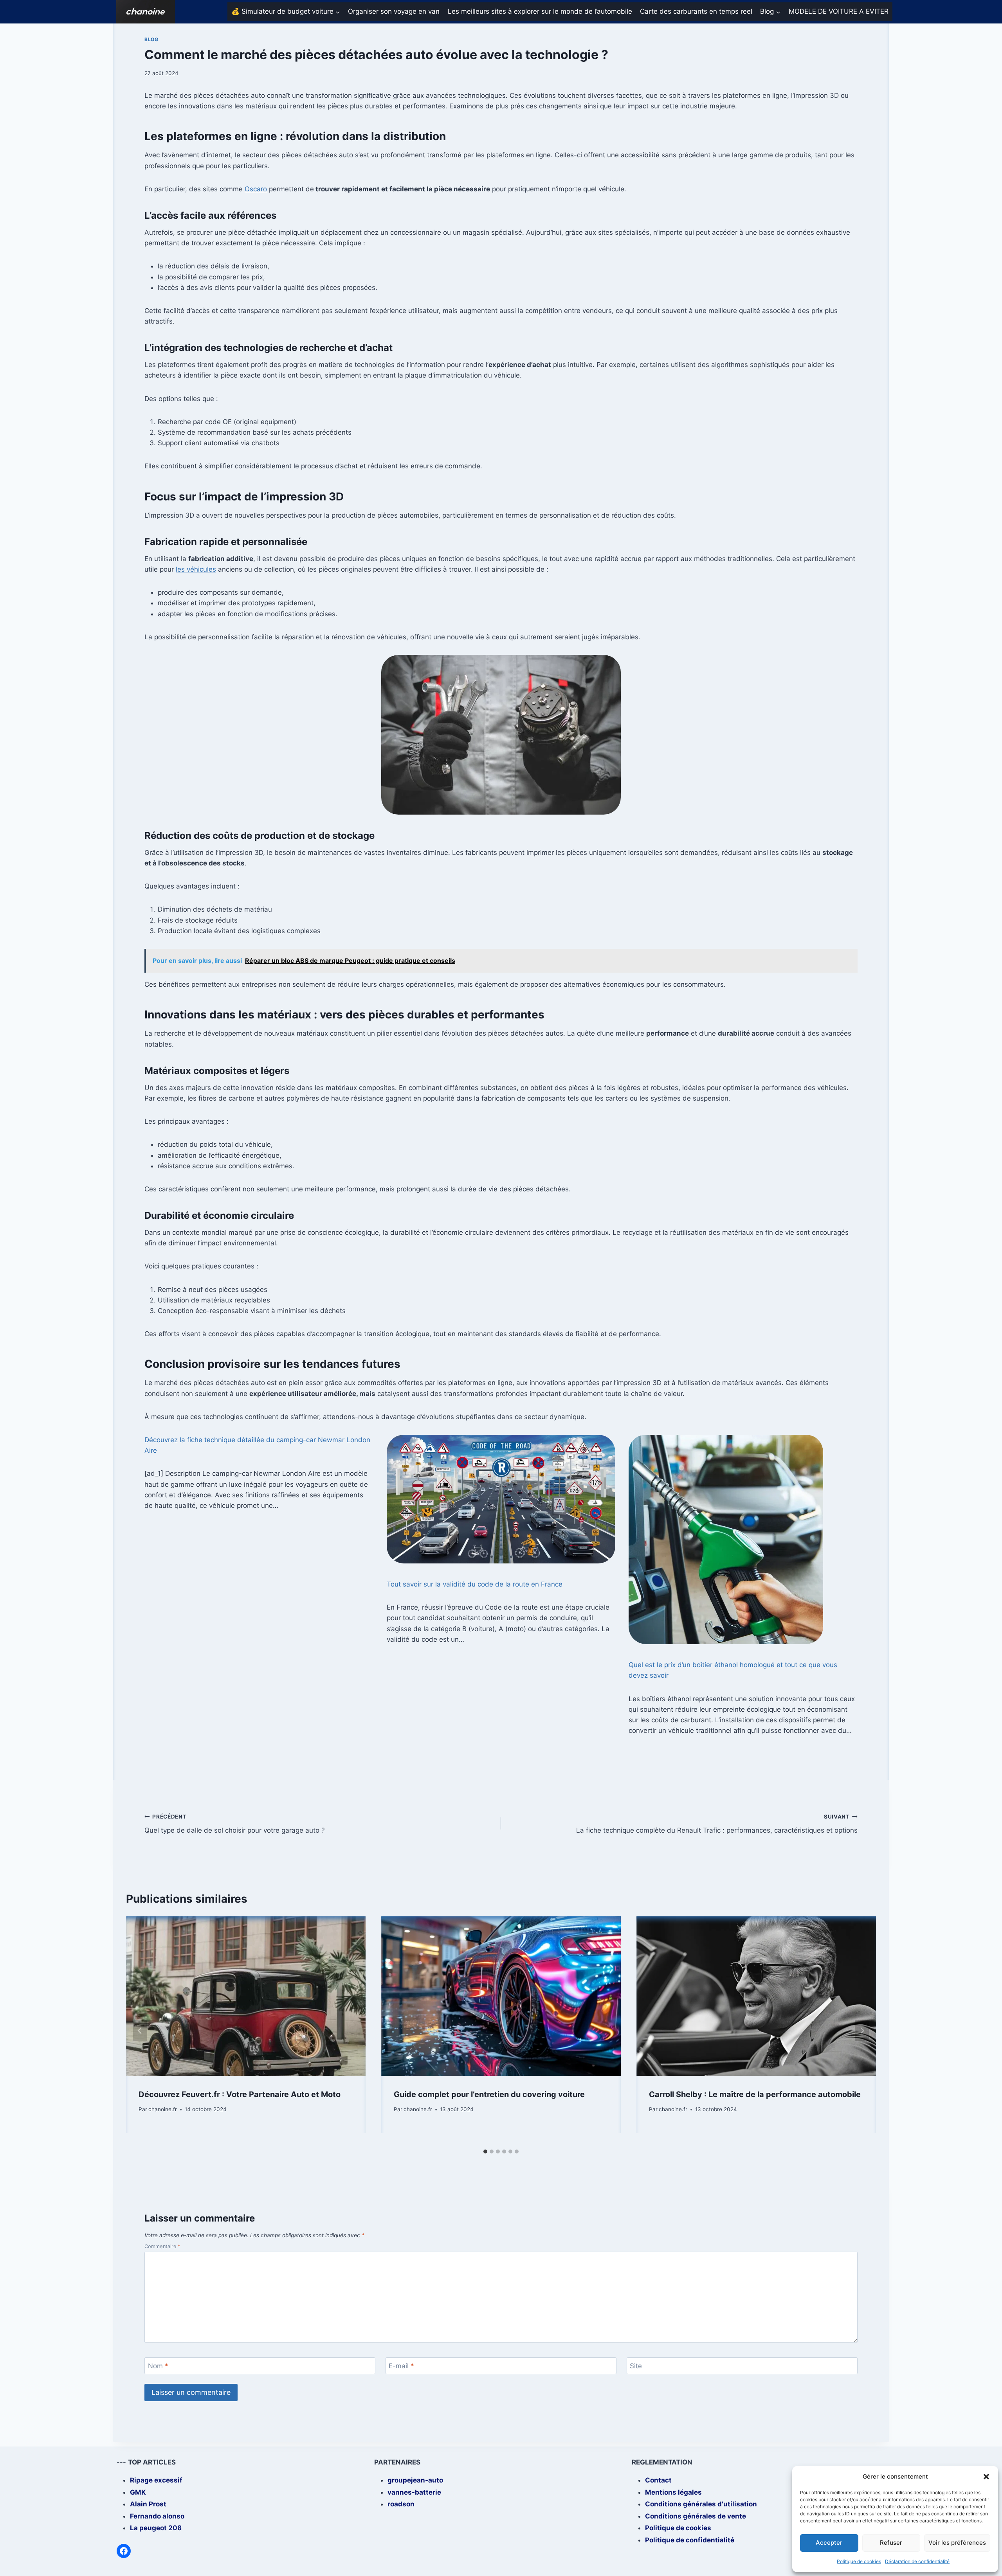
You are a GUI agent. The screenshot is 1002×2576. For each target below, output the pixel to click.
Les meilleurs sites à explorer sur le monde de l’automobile (540, 11)
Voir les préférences (957, 2543)
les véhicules (196, 569)
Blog (151, 39)
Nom (158, 2366)
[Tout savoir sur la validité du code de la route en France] (501, 1499)
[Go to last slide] (140, 2031)
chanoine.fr (163, 2109)
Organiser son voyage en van (394, 11)
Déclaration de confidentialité (917, 2561)
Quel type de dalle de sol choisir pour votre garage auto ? (235, 1824)
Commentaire (162, 2246)
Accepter (829, 2543)
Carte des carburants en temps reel (696, 11)
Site (636, 2366)
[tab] (485, 2151)
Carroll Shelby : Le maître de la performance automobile (755, 2094)
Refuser (891, 2543)
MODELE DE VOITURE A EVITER (839, 11)
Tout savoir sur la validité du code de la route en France (475, 1584)
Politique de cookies (859, 2561)
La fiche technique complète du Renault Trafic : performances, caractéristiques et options (717, 1824)
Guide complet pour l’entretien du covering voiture (489, 2094)
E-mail (401, 2366)
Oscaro (256, 189)
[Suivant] (862, 2031)
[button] (986, 2477)
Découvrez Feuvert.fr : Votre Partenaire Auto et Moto (240, 2094)
